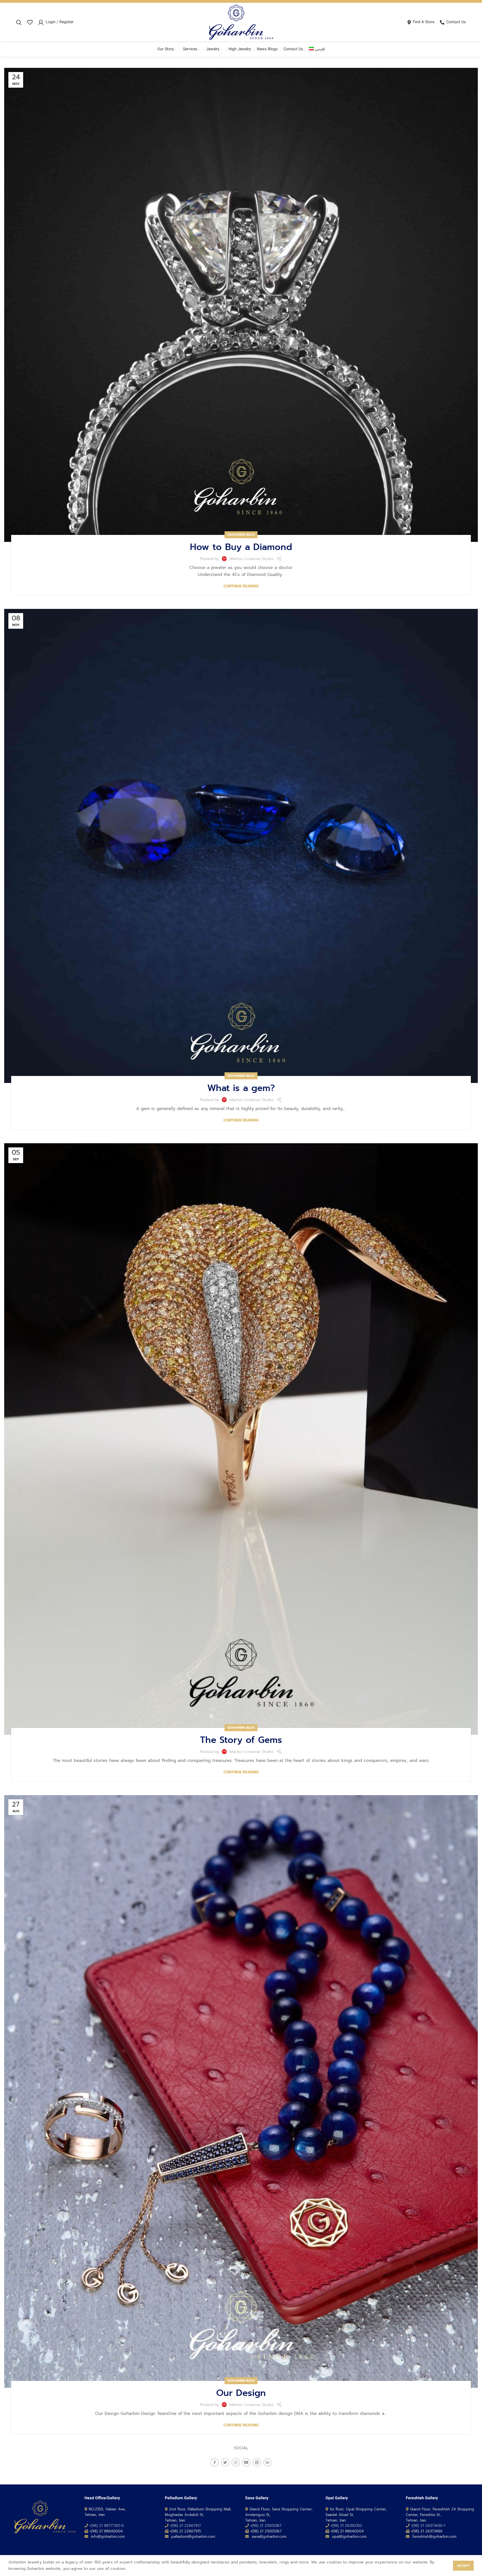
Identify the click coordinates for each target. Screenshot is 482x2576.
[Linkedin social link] (267, 2462)
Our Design (241, 2393)
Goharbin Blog (241, 535)
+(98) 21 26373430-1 (428, 2526)
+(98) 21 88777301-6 (107, 2526)
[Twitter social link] (225, 2462)
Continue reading (241, 586)
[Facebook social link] (215, 2462)
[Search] (19, 22)
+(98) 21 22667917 (185, 2526)
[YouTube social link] (246, 2462)
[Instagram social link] (236, 2462)
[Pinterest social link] (257, 2462)
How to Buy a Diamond (241, 547)
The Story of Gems (241, 1740)
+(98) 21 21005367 (266, 2526)
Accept (463, 2566)
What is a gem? (241, 1088)
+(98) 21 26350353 (346, 2526)
